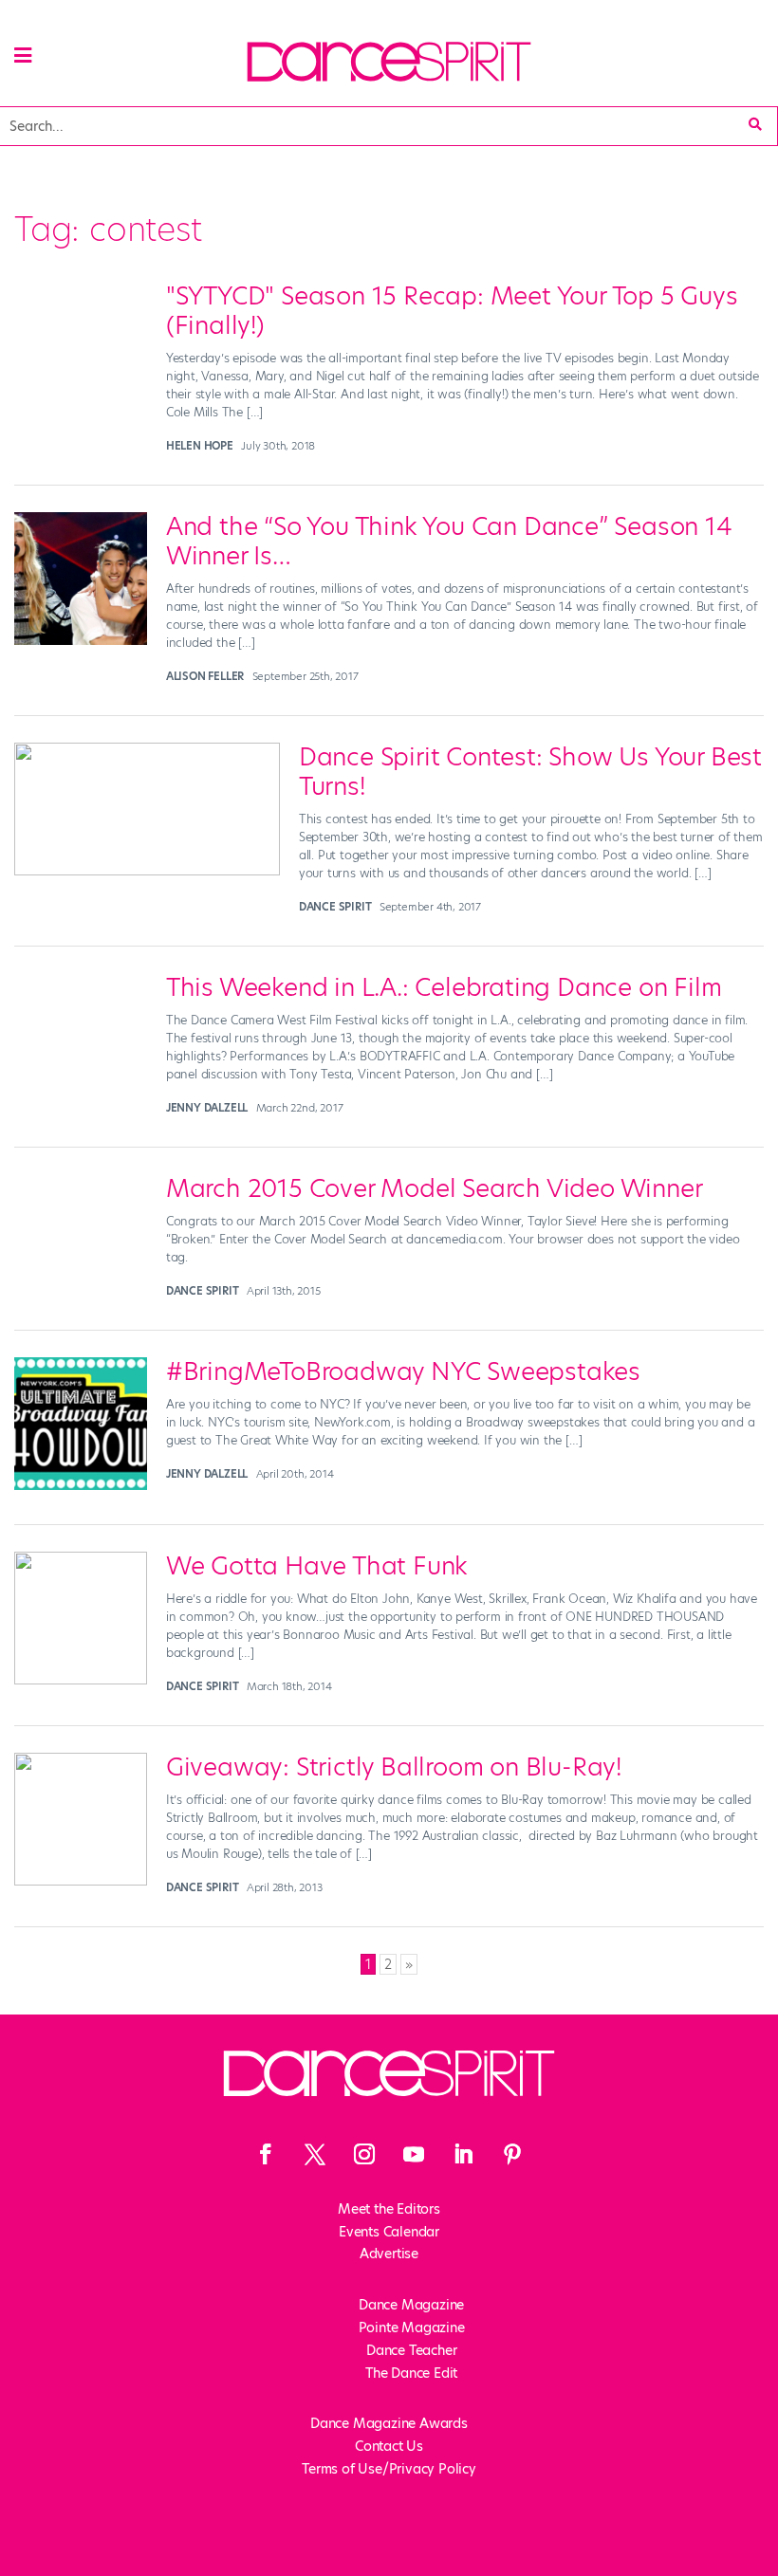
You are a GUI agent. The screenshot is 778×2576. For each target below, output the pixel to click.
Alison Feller (205, 676)
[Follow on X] (315, 2154)
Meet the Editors (389, 2209)
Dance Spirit (335, 907)
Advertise (389, 2254)
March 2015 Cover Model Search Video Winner (435, 1188)
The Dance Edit (411, 2373)
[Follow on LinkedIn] (463, 2154)
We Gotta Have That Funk (317, 1566)
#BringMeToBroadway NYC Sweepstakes (403, 1371)
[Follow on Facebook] (266, 2154)
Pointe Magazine (412, 2328)
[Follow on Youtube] (414, 2154)
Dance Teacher (411, 2350)
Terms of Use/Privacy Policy (389, 2469)
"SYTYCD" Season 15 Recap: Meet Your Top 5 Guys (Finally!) (452, 311)
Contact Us (389, 2446)
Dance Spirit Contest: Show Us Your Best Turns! (530, 772)
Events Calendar (389, 2232)
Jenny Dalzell (207, 1108)
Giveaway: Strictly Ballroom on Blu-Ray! (394, 1767)
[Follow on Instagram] (364, 2154)
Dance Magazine (411, 2305)
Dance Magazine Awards (389, 2423)
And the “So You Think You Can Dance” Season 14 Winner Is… (449, 541)
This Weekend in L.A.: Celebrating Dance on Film (444, 987)
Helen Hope (200, 446)
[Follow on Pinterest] (512, 2154)
